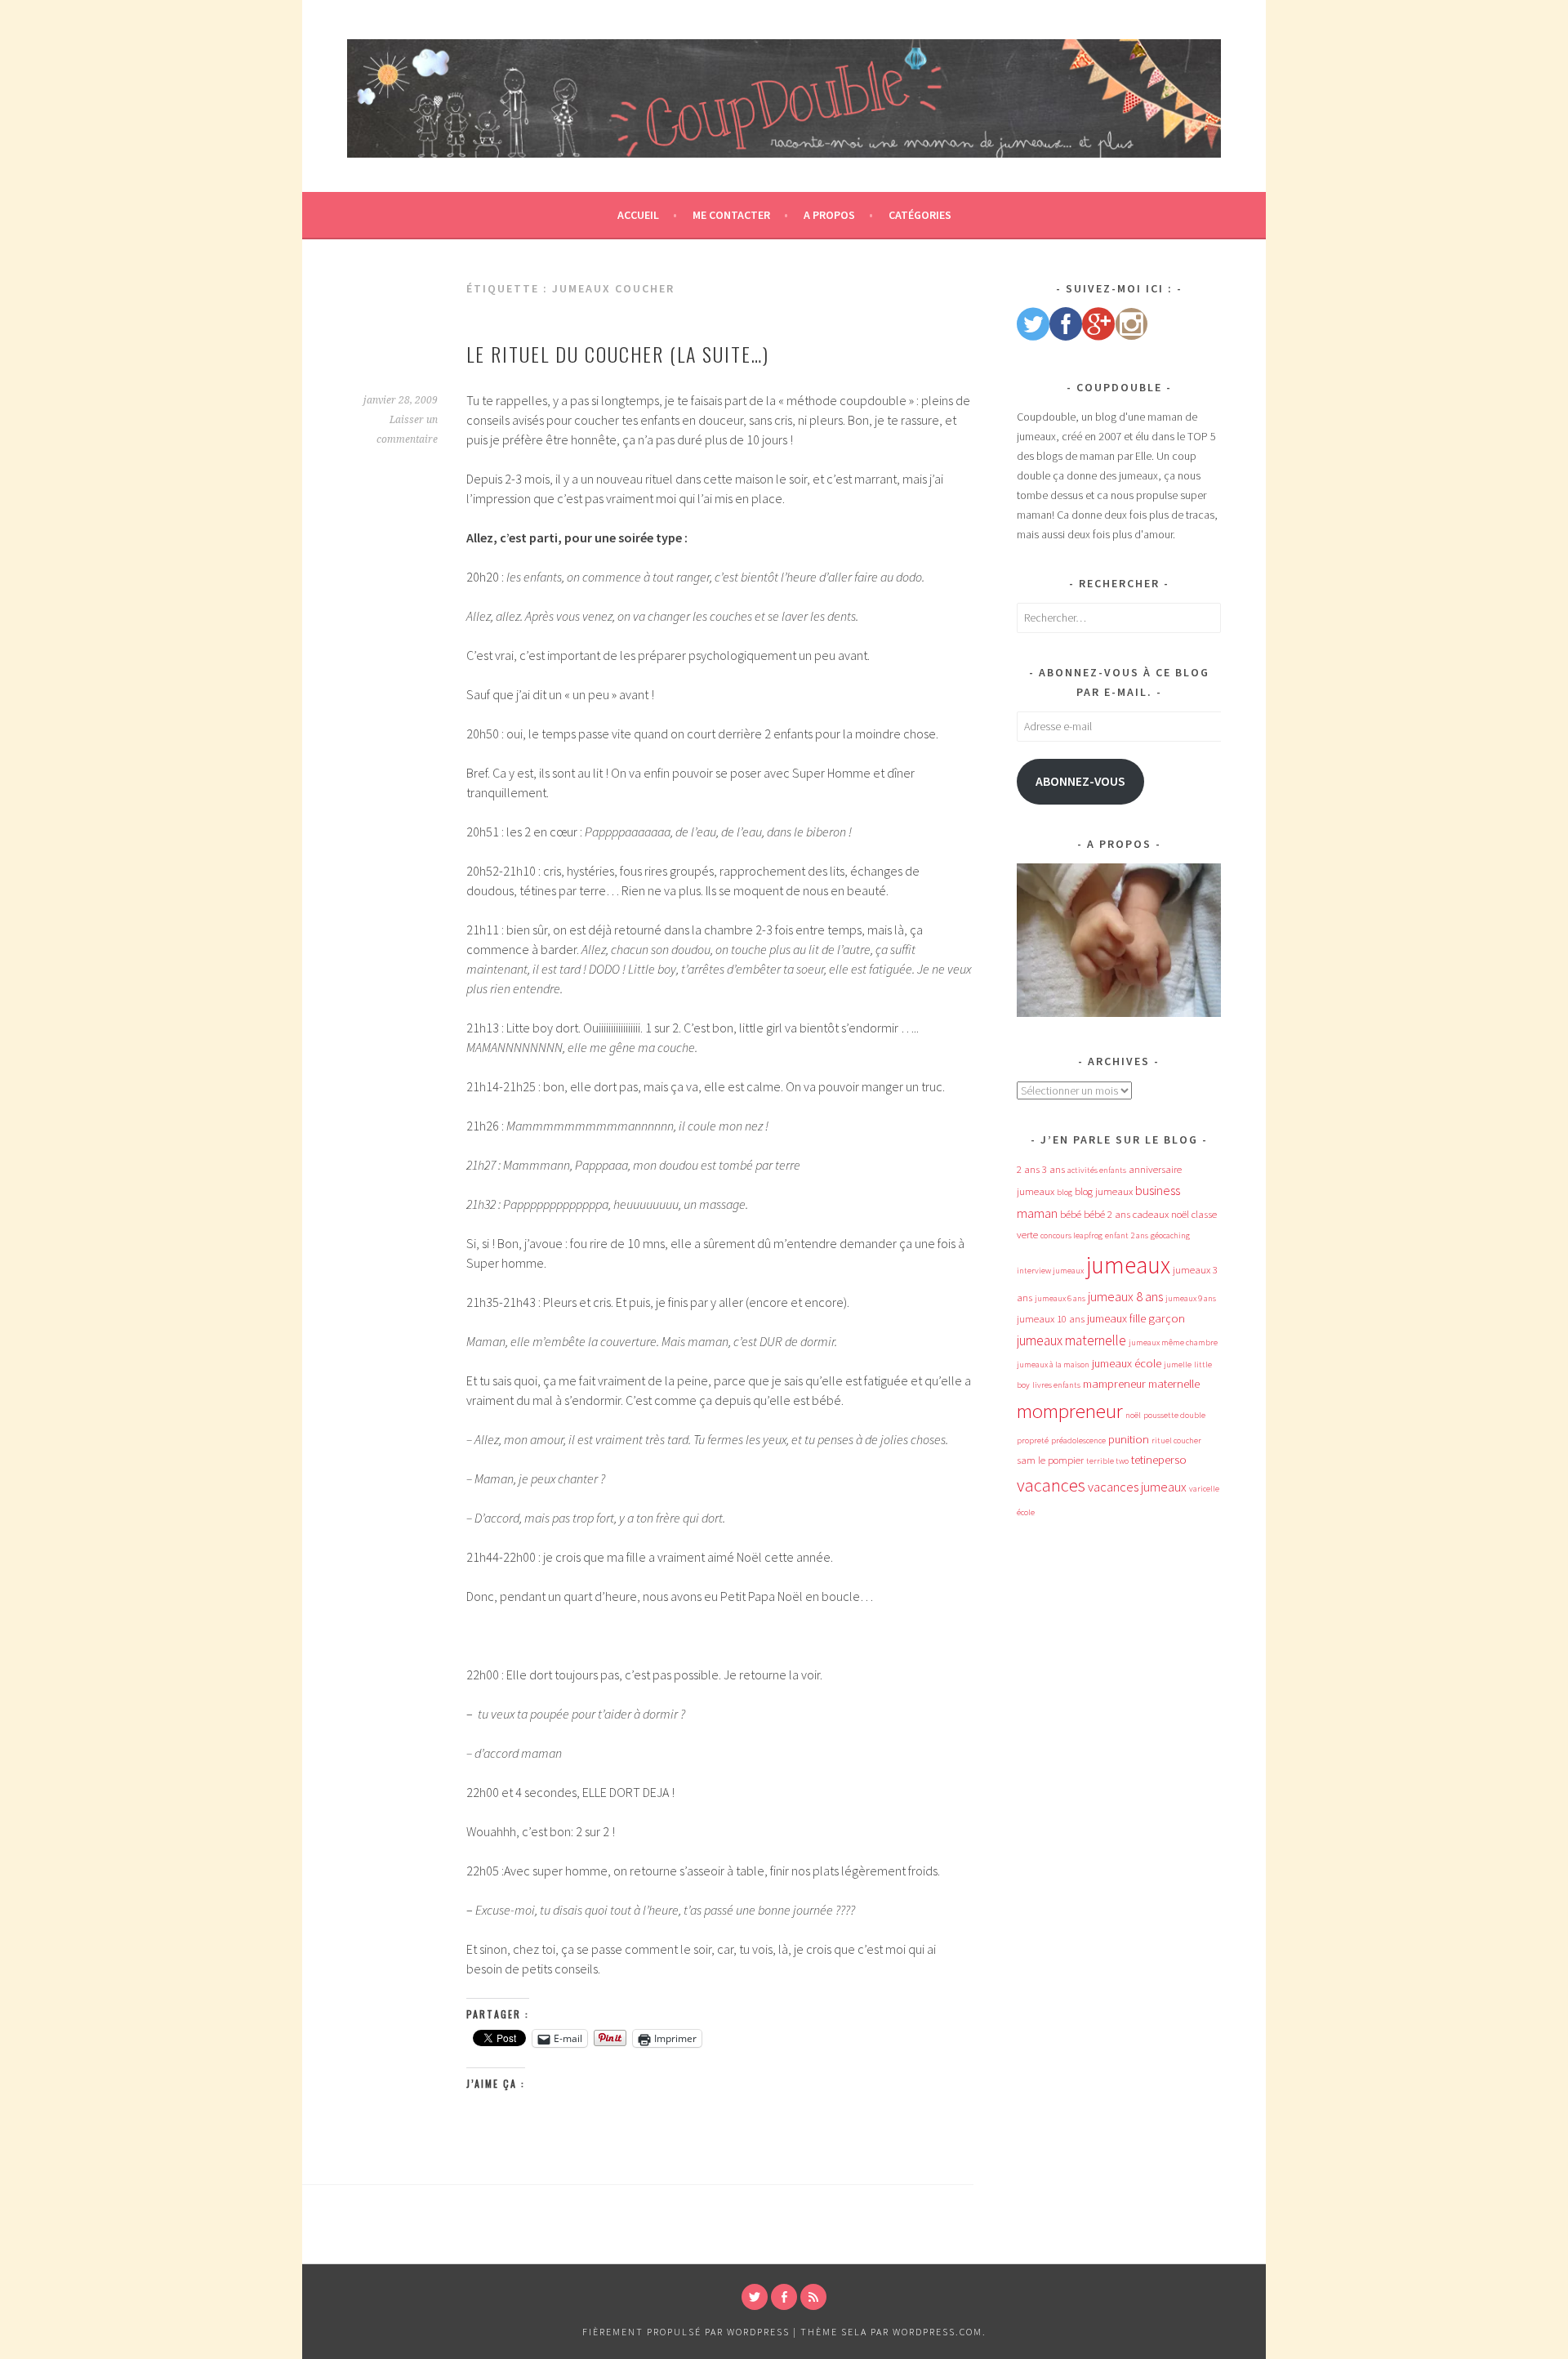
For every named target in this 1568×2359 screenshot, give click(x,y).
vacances (1051, 1485)
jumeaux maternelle (1071, 1340)
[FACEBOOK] (784, 2297)
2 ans (1028, 1169)
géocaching (1170, 1235)
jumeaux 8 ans (1125, 1296)
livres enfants (1056, 1385)
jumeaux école (1127, 1363)
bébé (1071, 1214)
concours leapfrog (1071, 1235)
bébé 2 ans (1107, 1214)
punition (1129, 1439)
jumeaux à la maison (1053, 1365)
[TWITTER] (755, 2297)
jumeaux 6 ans (1060, 1298)
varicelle (1204, 1489)
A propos (829, 215)
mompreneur (1070, 1411)
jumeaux (1128, 1265)
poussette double (1174, 1415)
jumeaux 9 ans (1191, 1298)
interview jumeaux (1050, 1271)
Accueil (638, 215)
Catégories (920, 215)
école (1026, 1512)
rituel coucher (1176, 1440)
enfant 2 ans (1127, 1235)
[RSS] (813, 2297)
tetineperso (1159, 1460)
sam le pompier (1050, 1460)
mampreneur (1114, 1384)
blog (1065, 1192)
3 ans (1053, 1169)
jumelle (1178, 1365)
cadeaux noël (1161, 1214)
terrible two (1107, 1461)
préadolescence (1078, 1440)
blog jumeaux (1104, 1191)
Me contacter (731, 215)
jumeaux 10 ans (1051, 1319)
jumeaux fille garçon (1136, 1318)
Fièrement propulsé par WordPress (686, 2332)
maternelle (1174, 1384)
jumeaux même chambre (1173, 1342)
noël (1133, 1415)
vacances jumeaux (1137, 1487)
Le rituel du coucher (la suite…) (618, 354)
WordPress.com (938, 2332)
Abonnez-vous (1080, 781)
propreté (1033, 1440)
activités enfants (1097, 1170)
